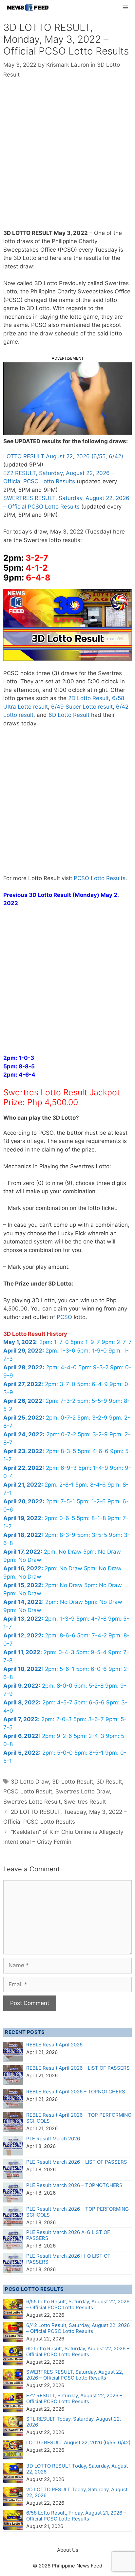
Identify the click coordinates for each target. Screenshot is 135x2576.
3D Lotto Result (73, 1782)
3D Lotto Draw (30, 1782)
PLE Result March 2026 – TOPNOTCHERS (74, 2185)
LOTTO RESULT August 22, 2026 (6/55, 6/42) (63, 456)
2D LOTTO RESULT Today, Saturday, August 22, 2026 (77, 2492)
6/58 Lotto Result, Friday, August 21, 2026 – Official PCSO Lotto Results (76, 2516)
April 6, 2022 (21, 1736)
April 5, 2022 (21, 1753)
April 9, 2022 (21, 1686)
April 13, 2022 (22, 1619)
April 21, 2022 (22, 1485)
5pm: (19, 1066)
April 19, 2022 (22, 1518)
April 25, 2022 (23, 1418)
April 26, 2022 (23, 1401)
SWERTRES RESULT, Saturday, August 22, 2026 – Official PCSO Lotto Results (75, 2375)
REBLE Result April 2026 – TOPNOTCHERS (76, 2092)
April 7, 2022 (21, 1719)
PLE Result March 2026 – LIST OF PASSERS (77, 2162)
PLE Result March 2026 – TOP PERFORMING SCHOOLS (77, 2212)
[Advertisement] (67, 159)
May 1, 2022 (20, 1342)
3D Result (109, 1782)
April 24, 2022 (23, 1434)
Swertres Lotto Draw (83, 1791)
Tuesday (98, 532)
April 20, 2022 (23, 1501)
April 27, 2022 (22, 1384)
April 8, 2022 (21, 1702)
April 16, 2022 (22, 1568)
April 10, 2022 (22, 1669)
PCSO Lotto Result (28, 1791)
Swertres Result (85, 1802)
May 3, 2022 (71, 233)
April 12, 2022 (22, 1635)
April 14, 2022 (23, 1602)
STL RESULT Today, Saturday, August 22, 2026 (74, 2422)
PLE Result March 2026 (53, 2139)
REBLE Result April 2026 (54, 2045)
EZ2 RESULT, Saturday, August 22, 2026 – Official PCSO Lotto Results (74, 2398)
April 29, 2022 (23, 1351)
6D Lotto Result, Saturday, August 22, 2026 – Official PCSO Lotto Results (78, 2351)
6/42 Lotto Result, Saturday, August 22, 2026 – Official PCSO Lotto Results (78, 2328)
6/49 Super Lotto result (82, 707)
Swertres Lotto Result (32, 1802)
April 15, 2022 (22, 1585)
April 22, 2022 (23, 1468)
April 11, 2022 (22, 1652)
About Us (68, 2550)
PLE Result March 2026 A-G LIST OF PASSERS (68, 2235)
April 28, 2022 (23, 1367)
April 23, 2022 (23, 1451)
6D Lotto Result (69, 715)
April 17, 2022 (22, 1552)
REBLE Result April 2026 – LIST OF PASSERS (78, 2068)
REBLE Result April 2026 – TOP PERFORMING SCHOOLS (79, 2118)
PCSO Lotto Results (100, 878)
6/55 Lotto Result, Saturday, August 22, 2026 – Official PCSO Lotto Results (78, 2304)
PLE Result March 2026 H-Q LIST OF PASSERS (68, 2259)
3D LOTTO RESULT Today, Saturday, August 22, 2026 (77, 2469)
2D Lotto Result (88, 698)
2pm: (19, 1058)
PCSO (64, 1317)
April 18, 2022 (22, 1535)
